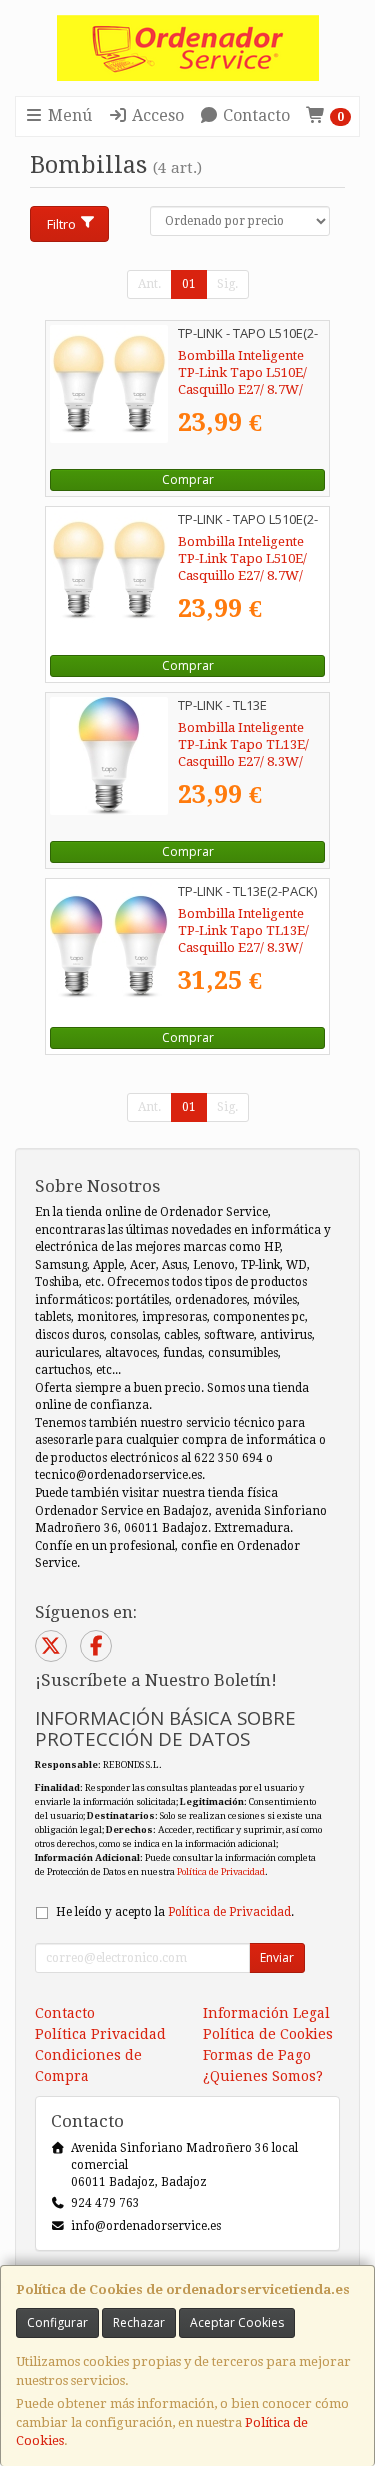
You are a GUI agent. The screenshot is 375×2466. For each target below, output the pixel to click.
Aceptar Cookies (237, 2322)
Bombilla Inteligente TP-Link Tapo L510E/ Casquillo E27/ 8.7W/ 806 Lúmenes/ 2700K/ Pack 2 (242, 390)
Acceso (156, 115)
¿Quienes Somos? (263, 2076)
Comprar (188, 479)
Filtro (61, 224)
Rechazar (139, 2322)
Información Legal (266, 2013)
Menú (68, 115)
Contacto (254, 115)
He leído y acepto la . (175, 1912)
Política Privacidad (100, 2034)
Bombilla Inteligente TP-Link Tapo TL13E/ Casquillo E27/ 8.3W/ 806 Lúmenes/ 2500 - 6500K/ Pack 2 (243, 948)
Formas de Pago (257, 2055)
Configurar (57, 2322)
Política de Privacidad (221, 1871)
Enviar (277, 1957)
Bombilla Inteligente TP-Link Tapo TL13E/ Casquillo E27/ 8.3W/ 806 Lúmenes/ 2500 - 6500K (243, 762)
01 (189, 284)
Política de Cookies (268, 2034)
